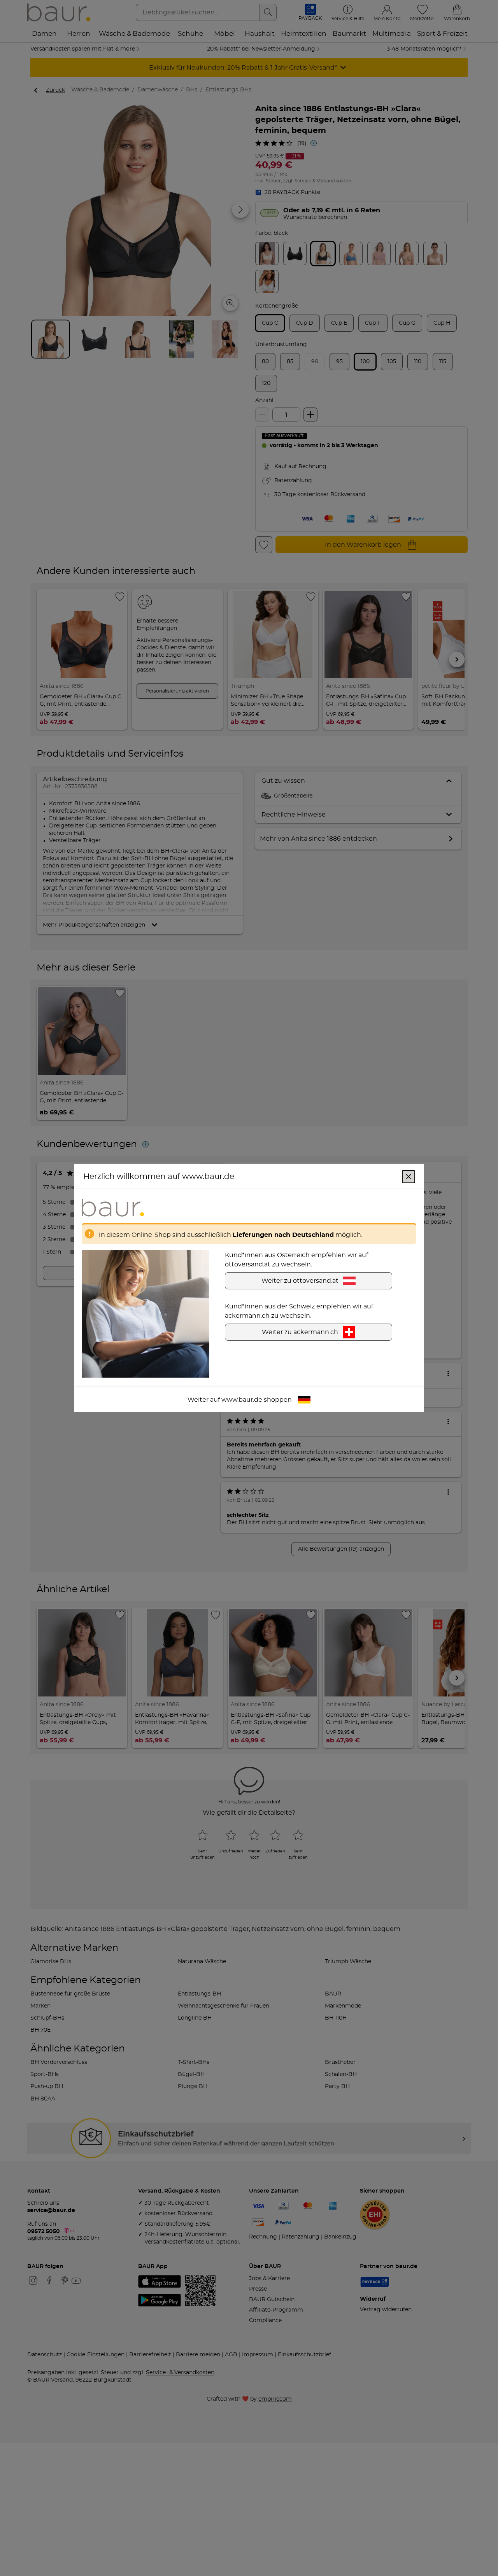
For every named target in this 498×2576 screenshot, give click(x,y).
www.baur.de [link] (242, 1399)
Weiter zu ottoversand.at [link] (300, 1280)
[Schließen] (409, 1176)
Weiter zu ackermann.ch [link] (300, 1332)
